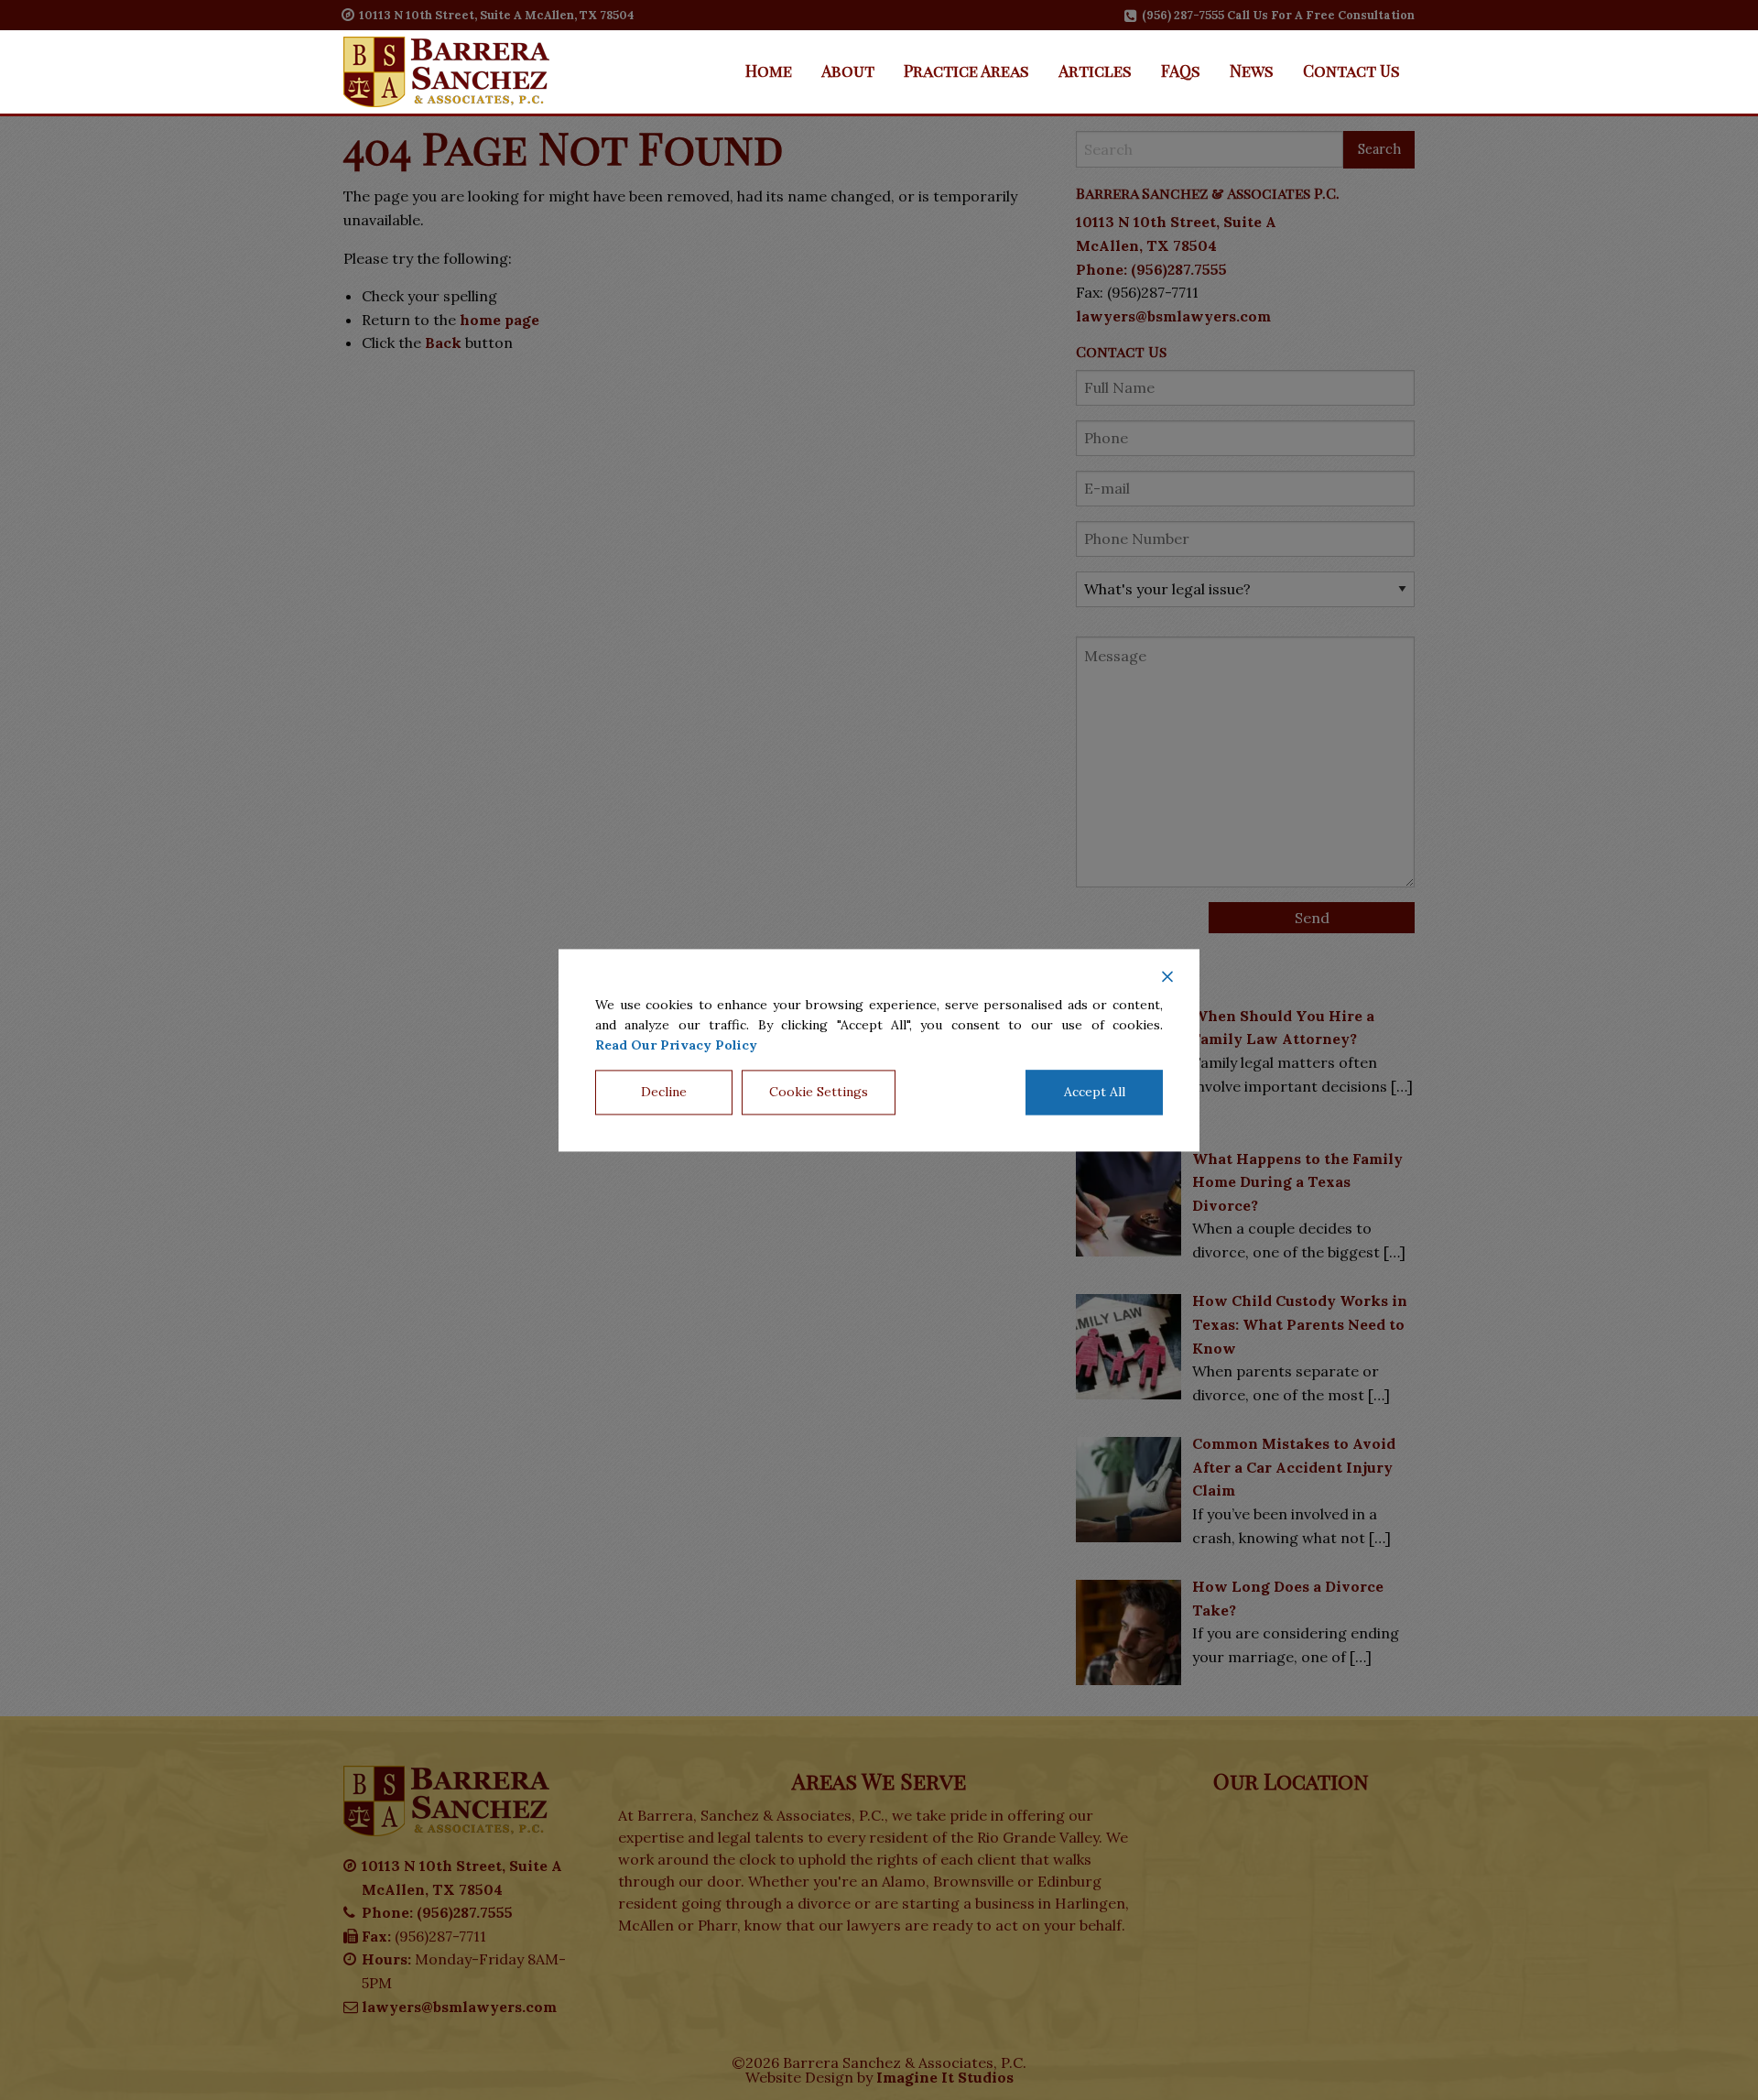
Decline (664, 1092)
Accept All (1095, 1092)
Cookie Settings (819, 1092)
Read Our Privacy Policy (676, 1046)
